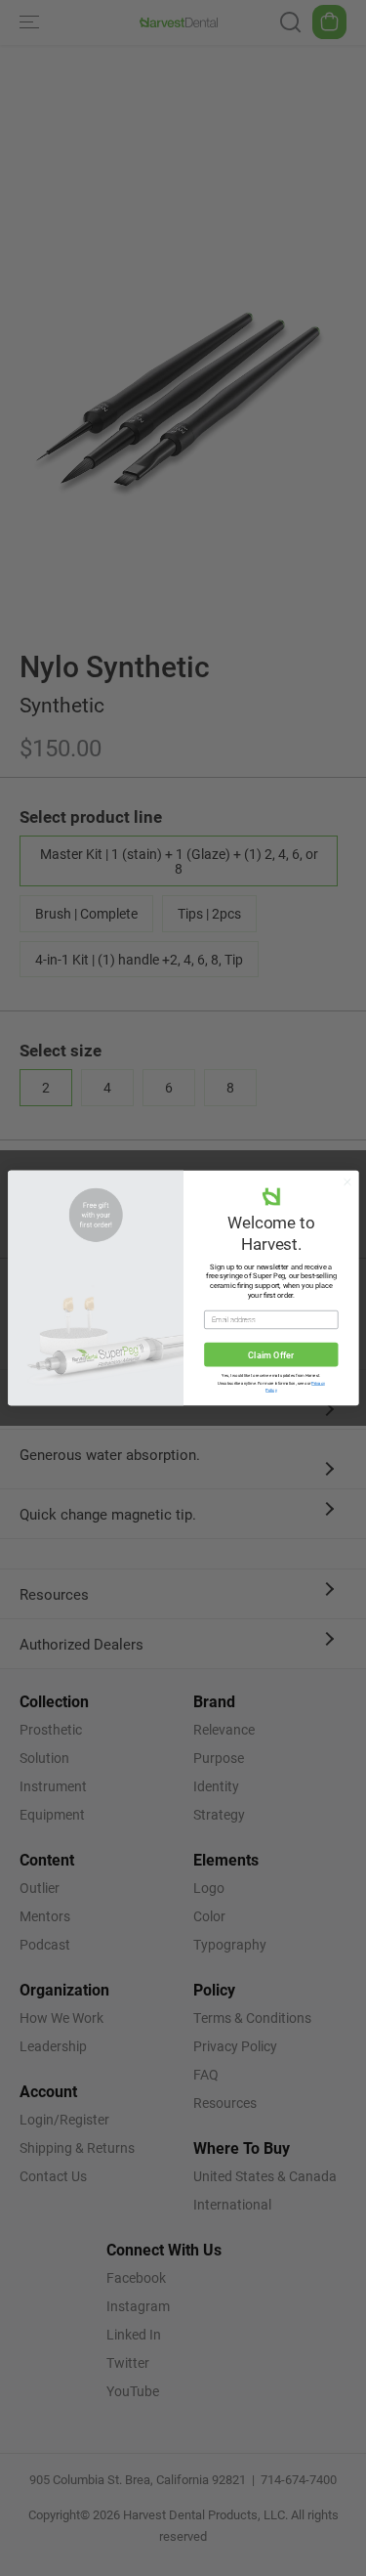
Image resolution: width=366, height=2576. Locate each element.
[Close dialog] (346, 1181)
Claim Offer (271, 1354)
